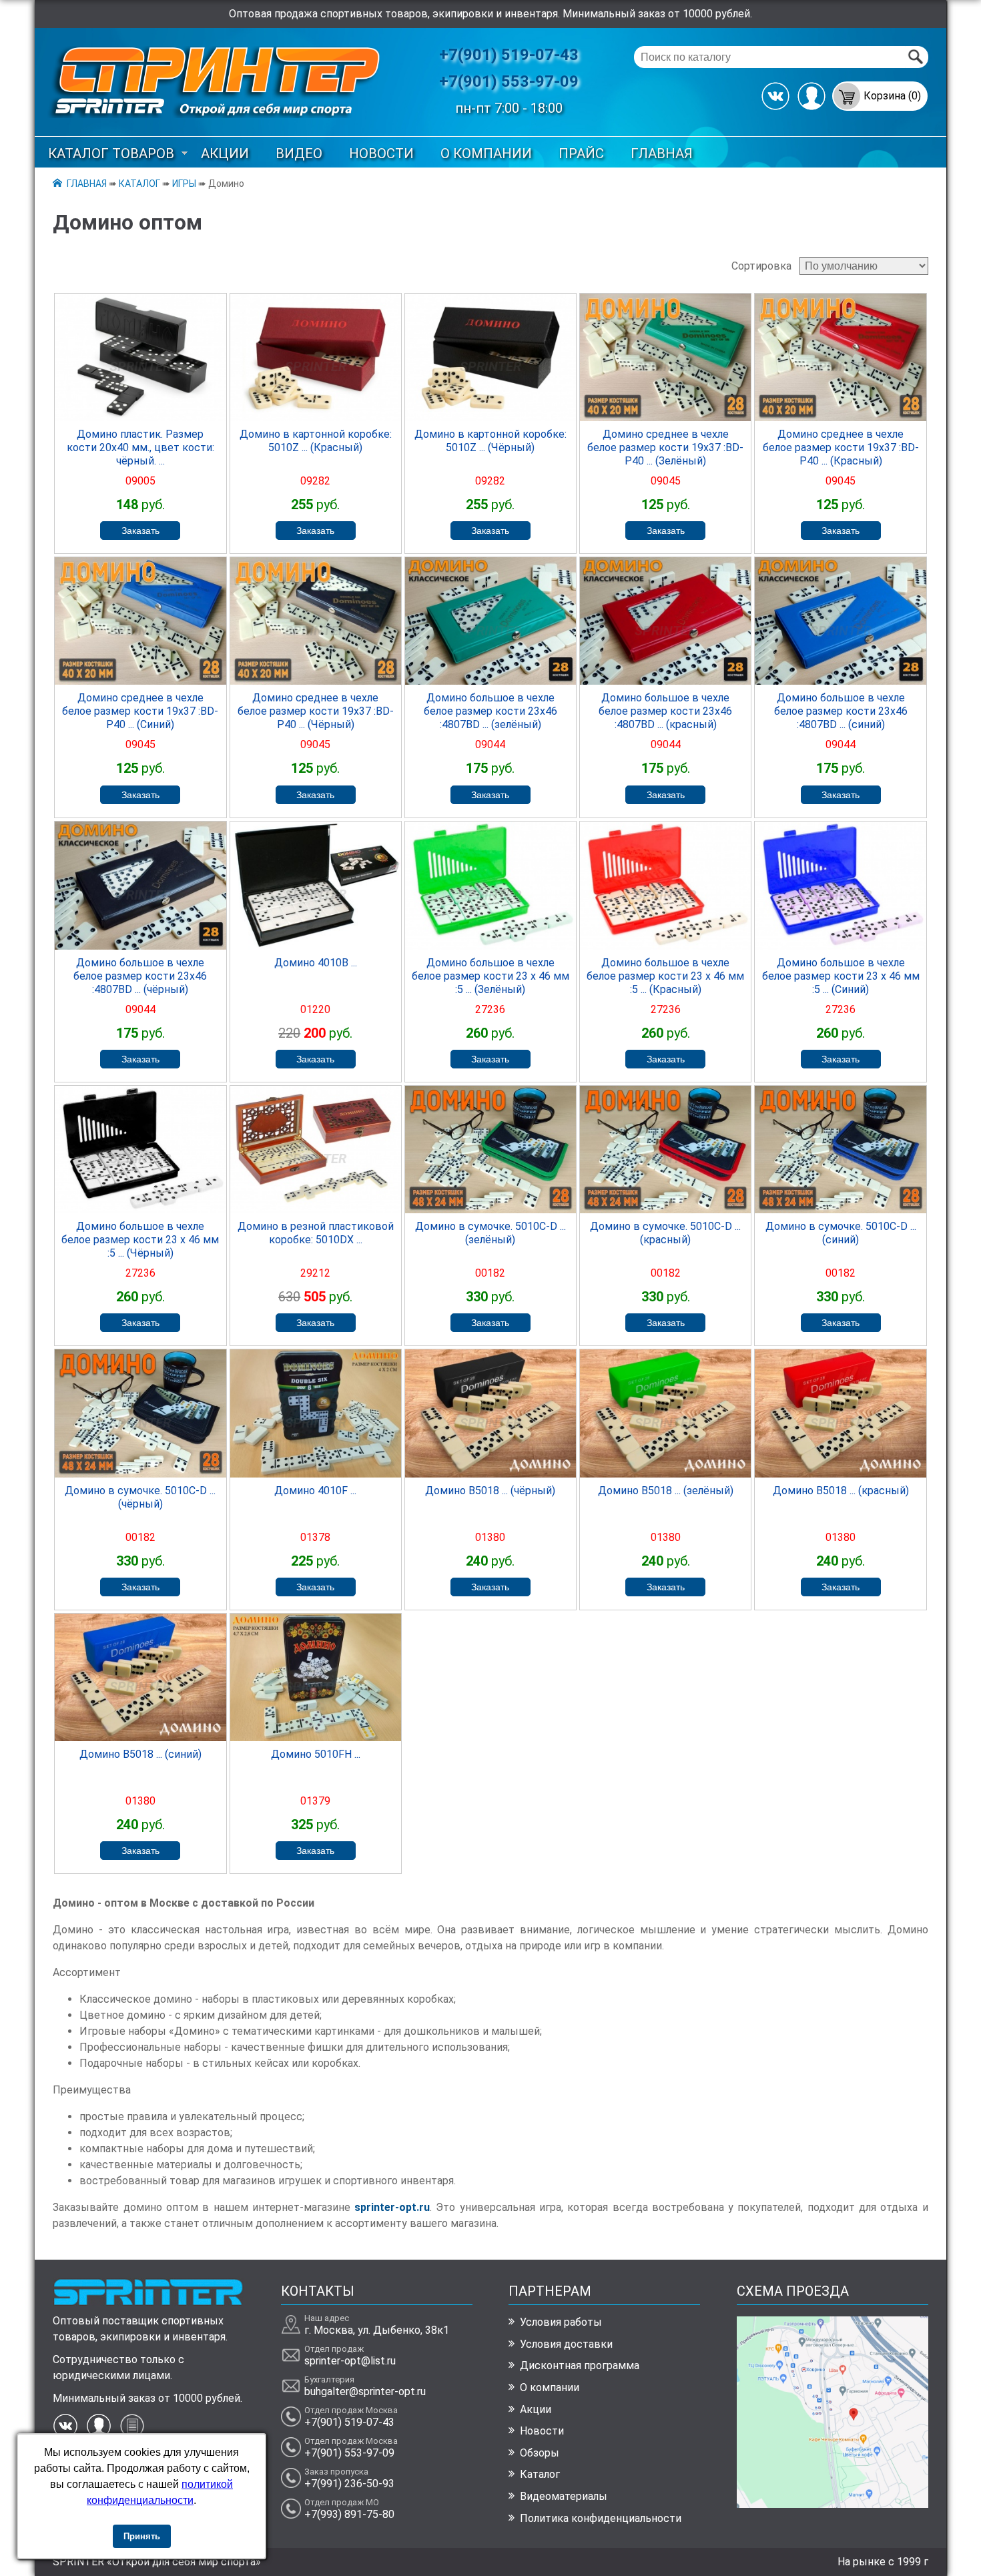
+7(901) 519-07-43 (509, 55)
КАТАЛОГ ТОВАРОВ (111, 153)
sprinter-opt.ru (392, 2207)
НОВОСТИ (381, 153)
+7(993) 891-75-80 (349, 2514)
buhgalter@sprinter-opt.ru (365, 2391)
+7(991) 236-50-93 (349, 2484)
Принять (142, 2536)
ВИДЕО (299, 153)
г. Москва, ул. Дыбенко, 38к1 (377, 2330)
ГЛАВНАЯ (662, 153)
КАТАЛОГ (139, 184)
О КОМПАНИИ (486, 153)
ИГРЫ (184, 184)
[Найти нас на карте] (833, 2504)
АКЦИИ (225, 153)
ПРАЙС (581, 153)
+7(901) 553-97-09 (509, 81)
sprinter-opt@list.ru (350, 2361)
